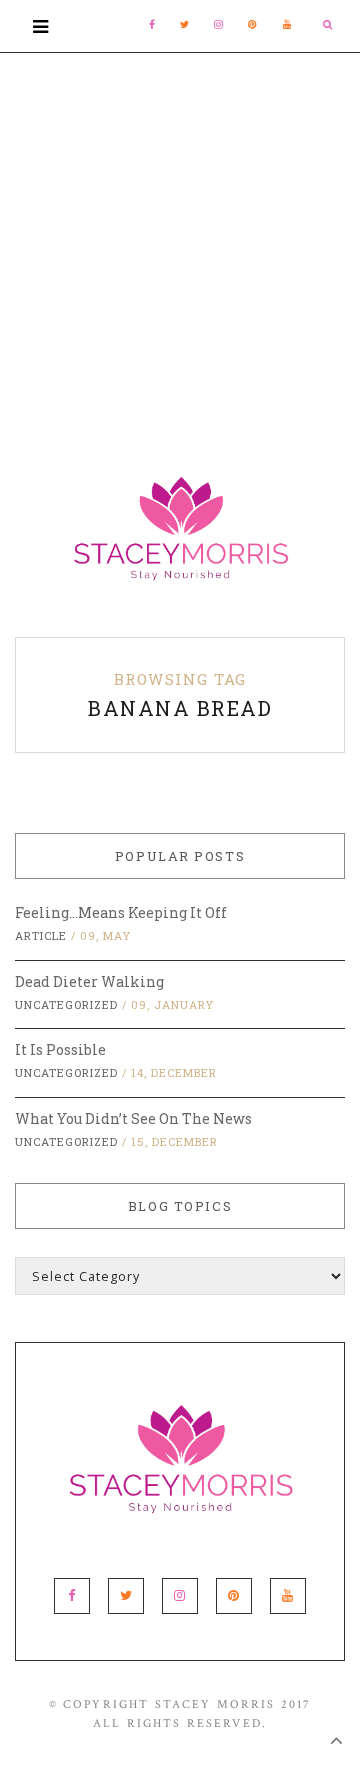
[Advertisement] (180, 233)
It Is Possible (60, 1049)
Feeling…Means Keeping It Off (121, 912)
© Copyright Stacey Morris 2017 (180, 1704)
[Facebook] (152, 24)
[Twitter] (185, 24)
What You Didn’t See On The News (133, 1118)
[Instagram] (219, 24)
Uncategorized (66, 1004)
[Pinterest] (253, 24)
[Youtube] (288, 24)
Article (41, 935)
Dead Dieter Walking (89, 981)
